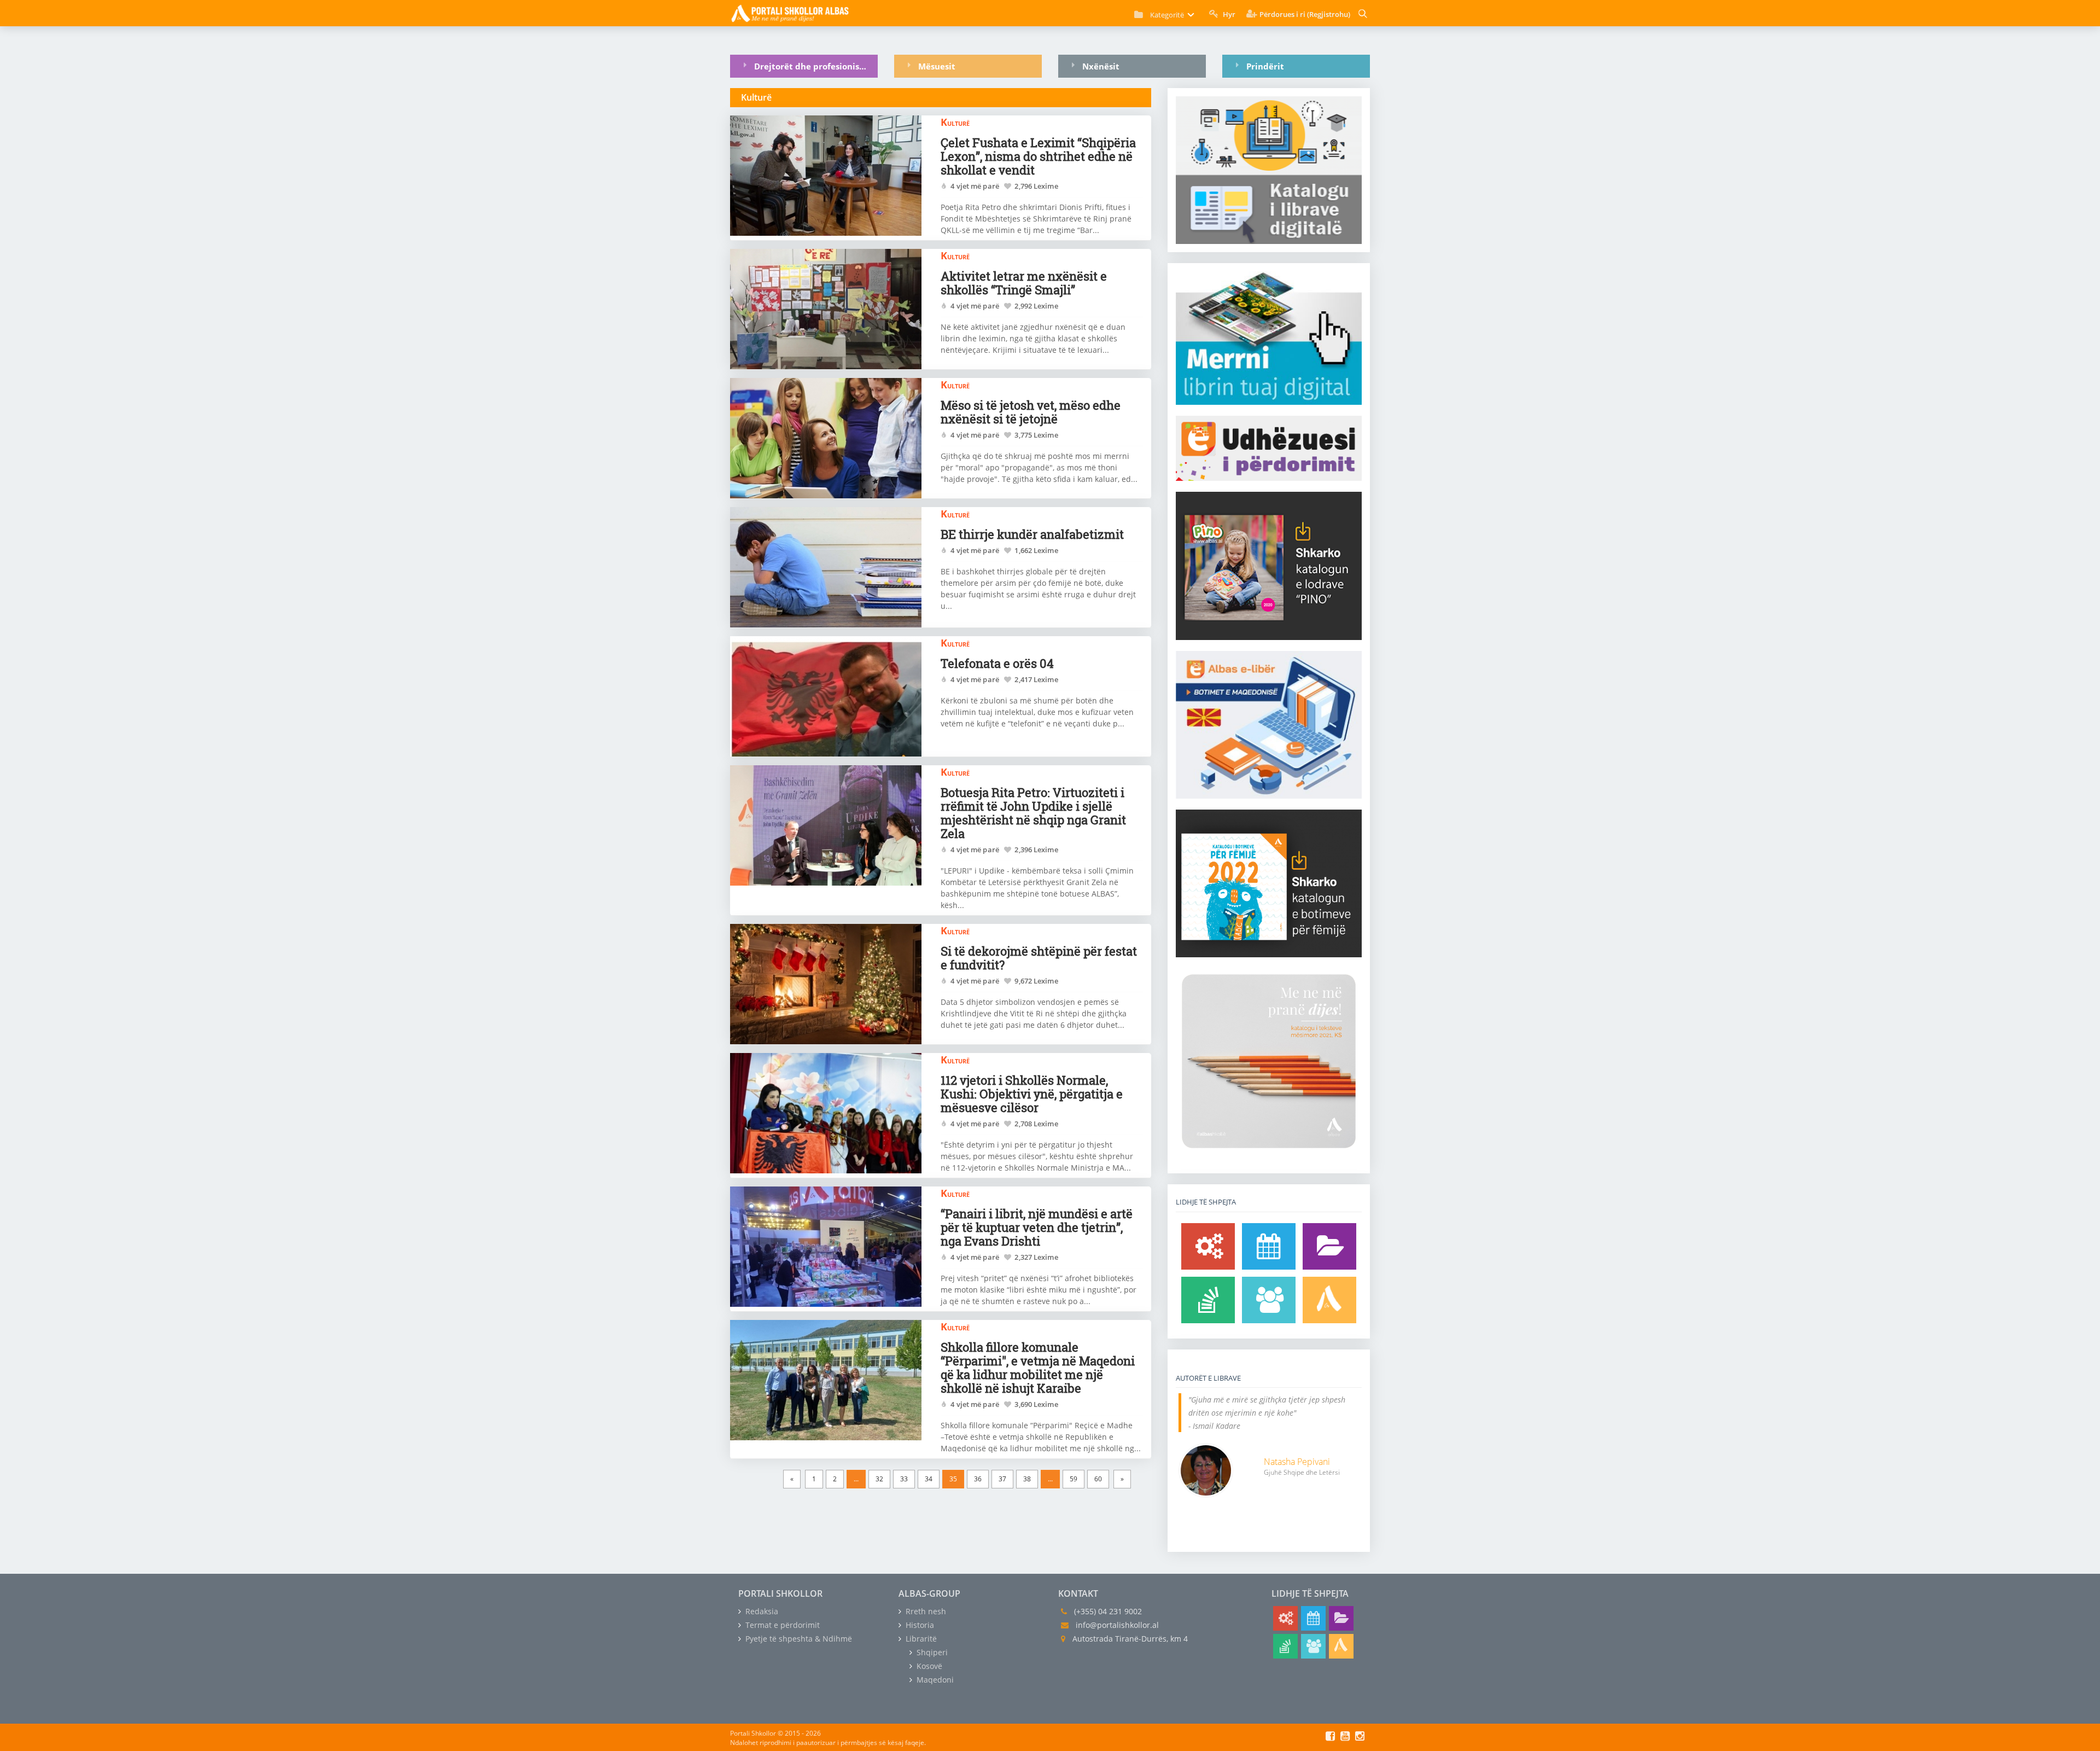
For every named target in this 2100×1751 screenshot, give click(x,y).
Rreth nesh (925, 1611)
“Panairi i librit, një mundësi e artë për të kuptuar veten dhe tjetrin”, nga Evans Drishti (1037, 1227)
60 (1098, 1479)
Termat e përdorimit (781, 1625)
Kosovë (928, 1666)
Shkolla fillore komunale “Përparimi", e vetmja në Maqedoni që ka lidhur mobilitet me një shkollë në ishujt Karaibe (1038, 1368)
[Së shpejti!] (1269, 1246)
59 (1074, 1479)
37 (1002, 1479)
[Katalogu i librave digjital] (1329, 1246)
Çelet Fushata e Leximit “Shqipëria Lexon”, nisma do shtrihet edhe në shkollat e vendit (1038, 156)
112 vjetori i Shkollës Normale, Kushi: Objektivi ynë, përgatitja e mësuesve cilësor (1032, 1094)
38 (1027, 1479)
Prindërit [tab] (1265, 66)
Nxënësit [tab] (1101, 66)
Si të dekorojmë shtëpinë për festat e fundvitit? (1039, 958)
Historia (919, 1625)
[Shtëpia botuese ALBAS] (1329, 1300)
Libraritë (920, 1639)
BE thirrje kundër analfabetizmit (1032, 534)
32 (879, 1479)
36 (978, 1479)
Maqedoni (934, 1680)
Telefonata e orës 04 (997, 663)
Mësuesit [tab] (937, 66)
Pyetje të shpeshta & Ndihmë (798, 1639)
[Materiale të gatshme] (1208, 1246)
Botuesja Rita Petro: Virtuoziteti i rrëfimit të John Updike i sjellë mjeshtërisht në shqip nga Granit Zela (1033, 813)
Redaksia (761, 1611)
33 (904, 1479)
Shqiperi (931, 1652)
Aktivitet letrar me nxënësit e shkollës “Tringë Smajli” (1024, 283)
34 (929, 1479)
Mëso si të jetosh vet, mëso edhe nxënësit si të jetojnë (1031, 412)
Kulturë (955, 122)
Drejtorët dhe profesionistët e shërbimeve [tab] (816, 66)
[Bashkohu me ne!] (1269, 1300)
